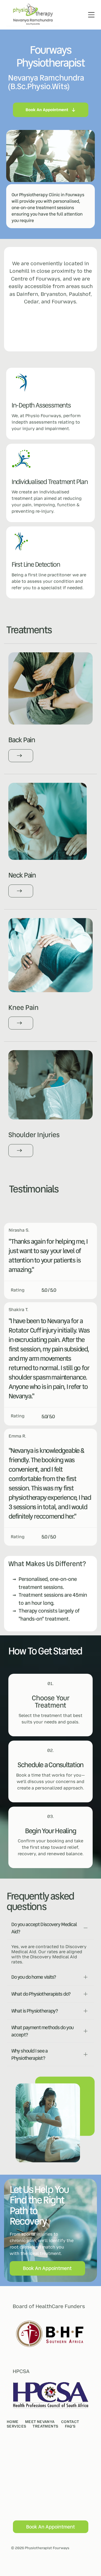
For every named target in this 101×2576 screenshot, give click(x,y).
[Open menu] (91, 15)
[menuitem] (16, 2422)
